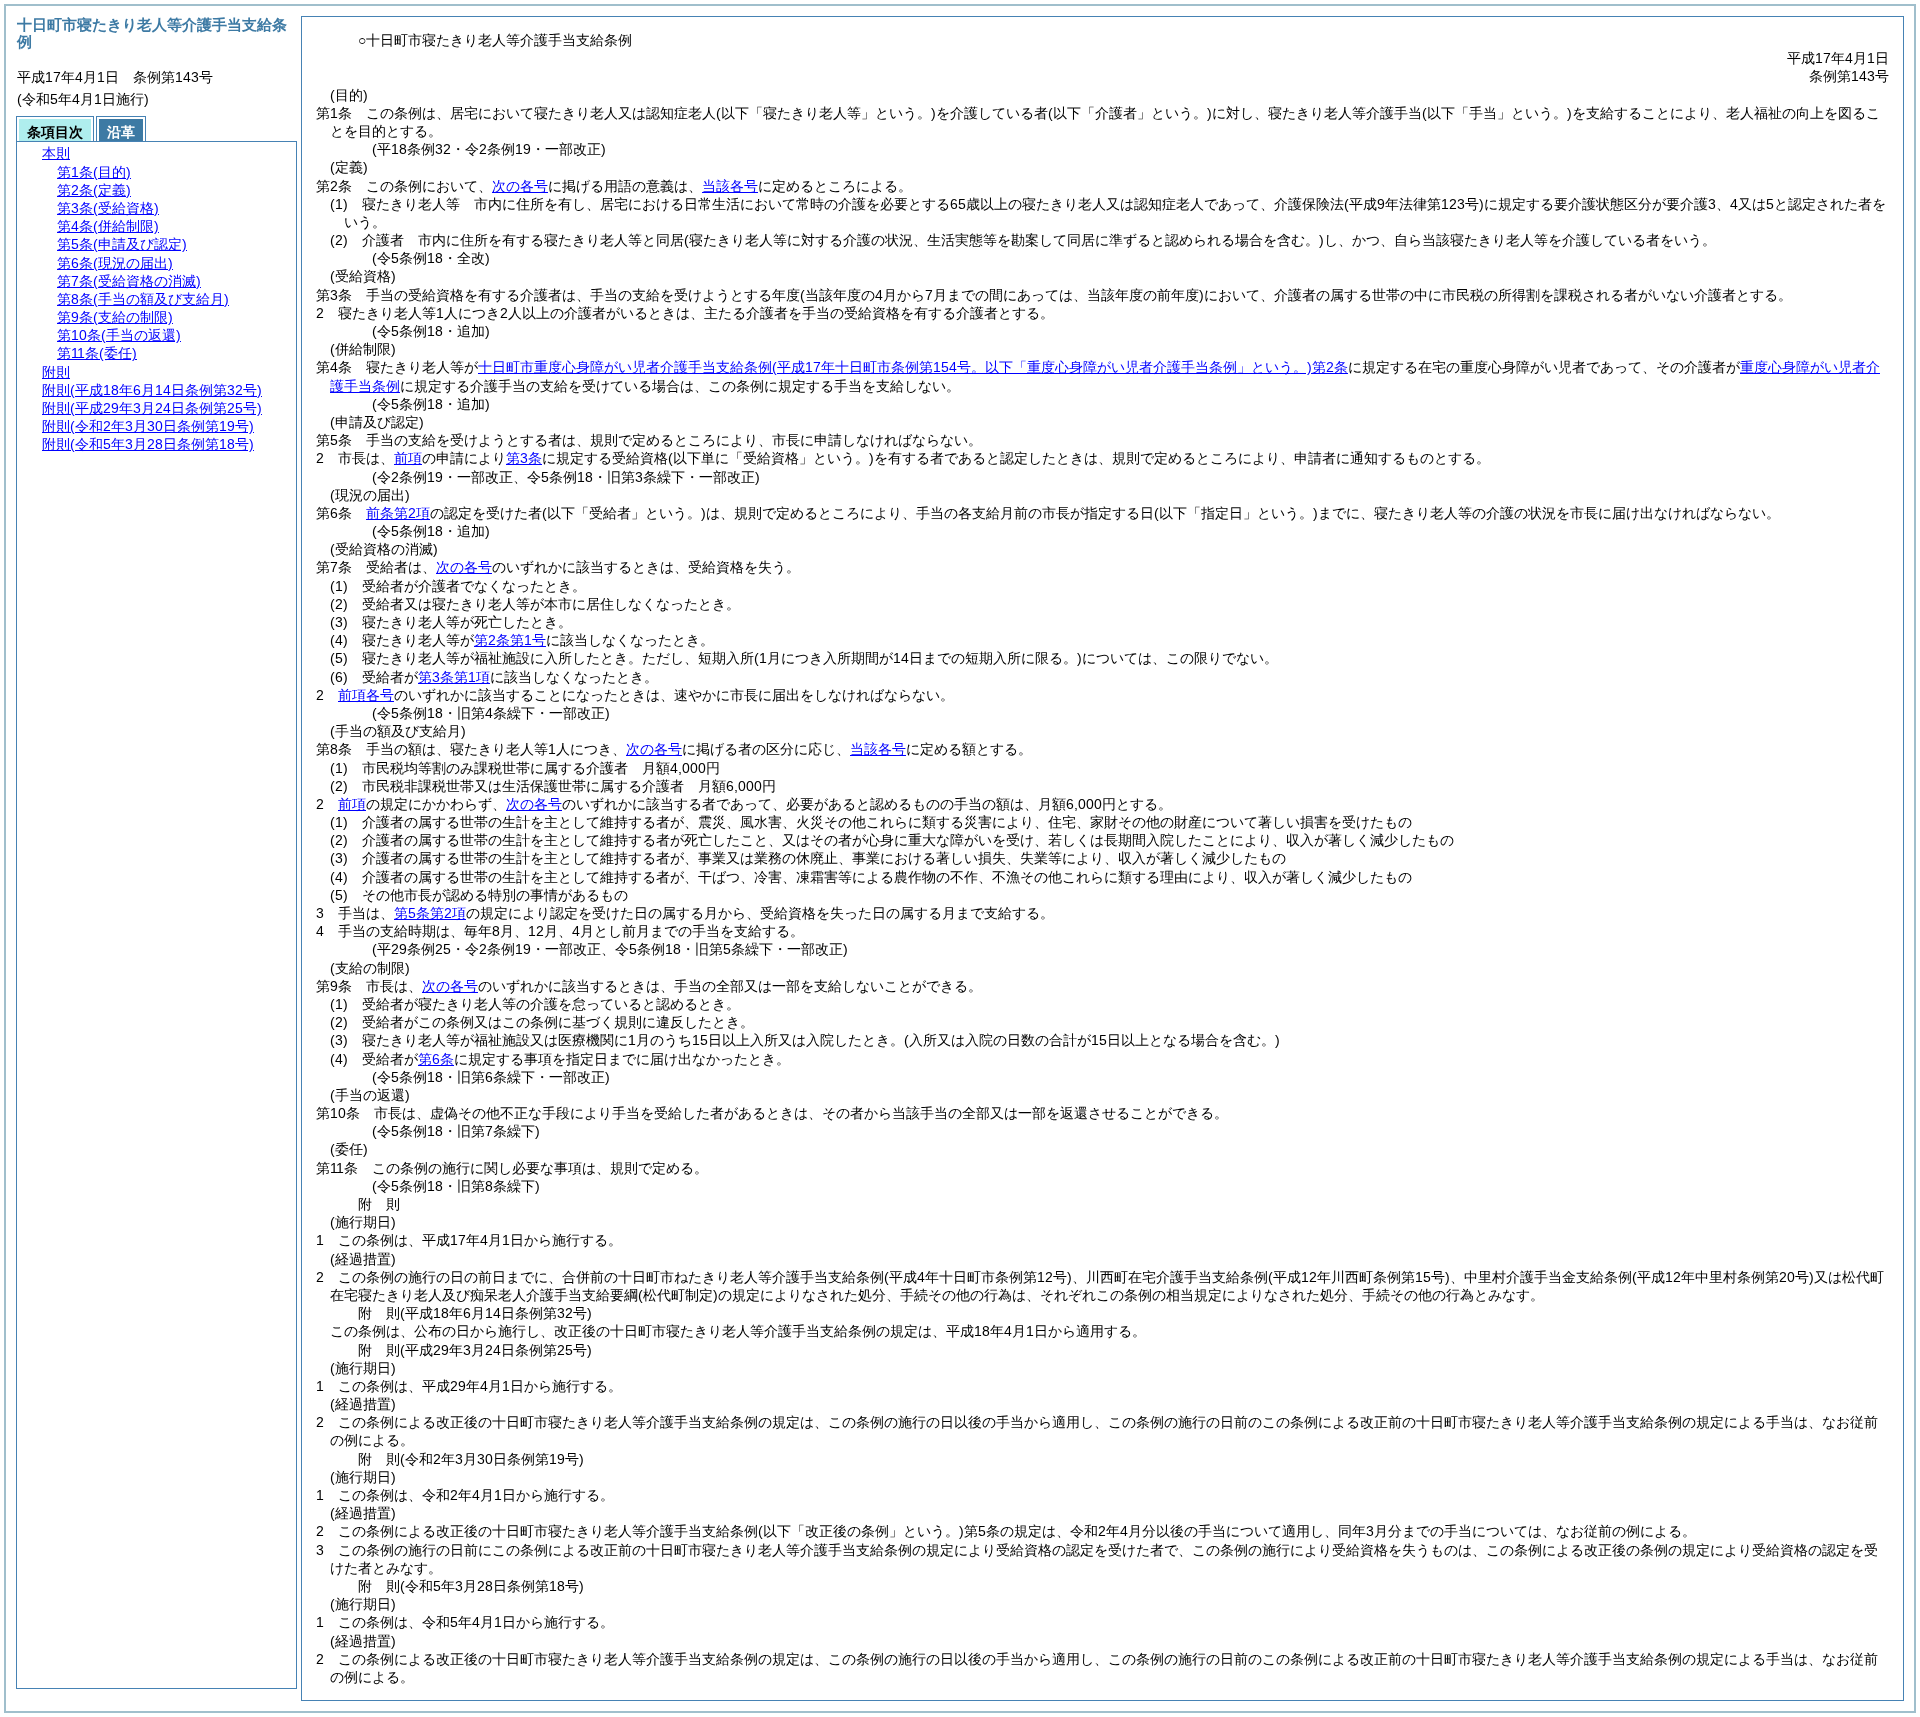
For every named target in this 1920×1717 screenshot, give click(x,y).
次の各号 (520, 186)
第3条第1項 (454, 677)
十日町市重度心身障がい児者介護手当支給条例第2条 (913, 367)
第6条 (436, 1059)
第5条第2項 (430, 913)
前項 (408, 458)
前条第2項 (398, 513)
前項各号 (366, 695)
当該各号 (730, 186)
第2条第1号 (510, 640)
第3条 (524, 458)
